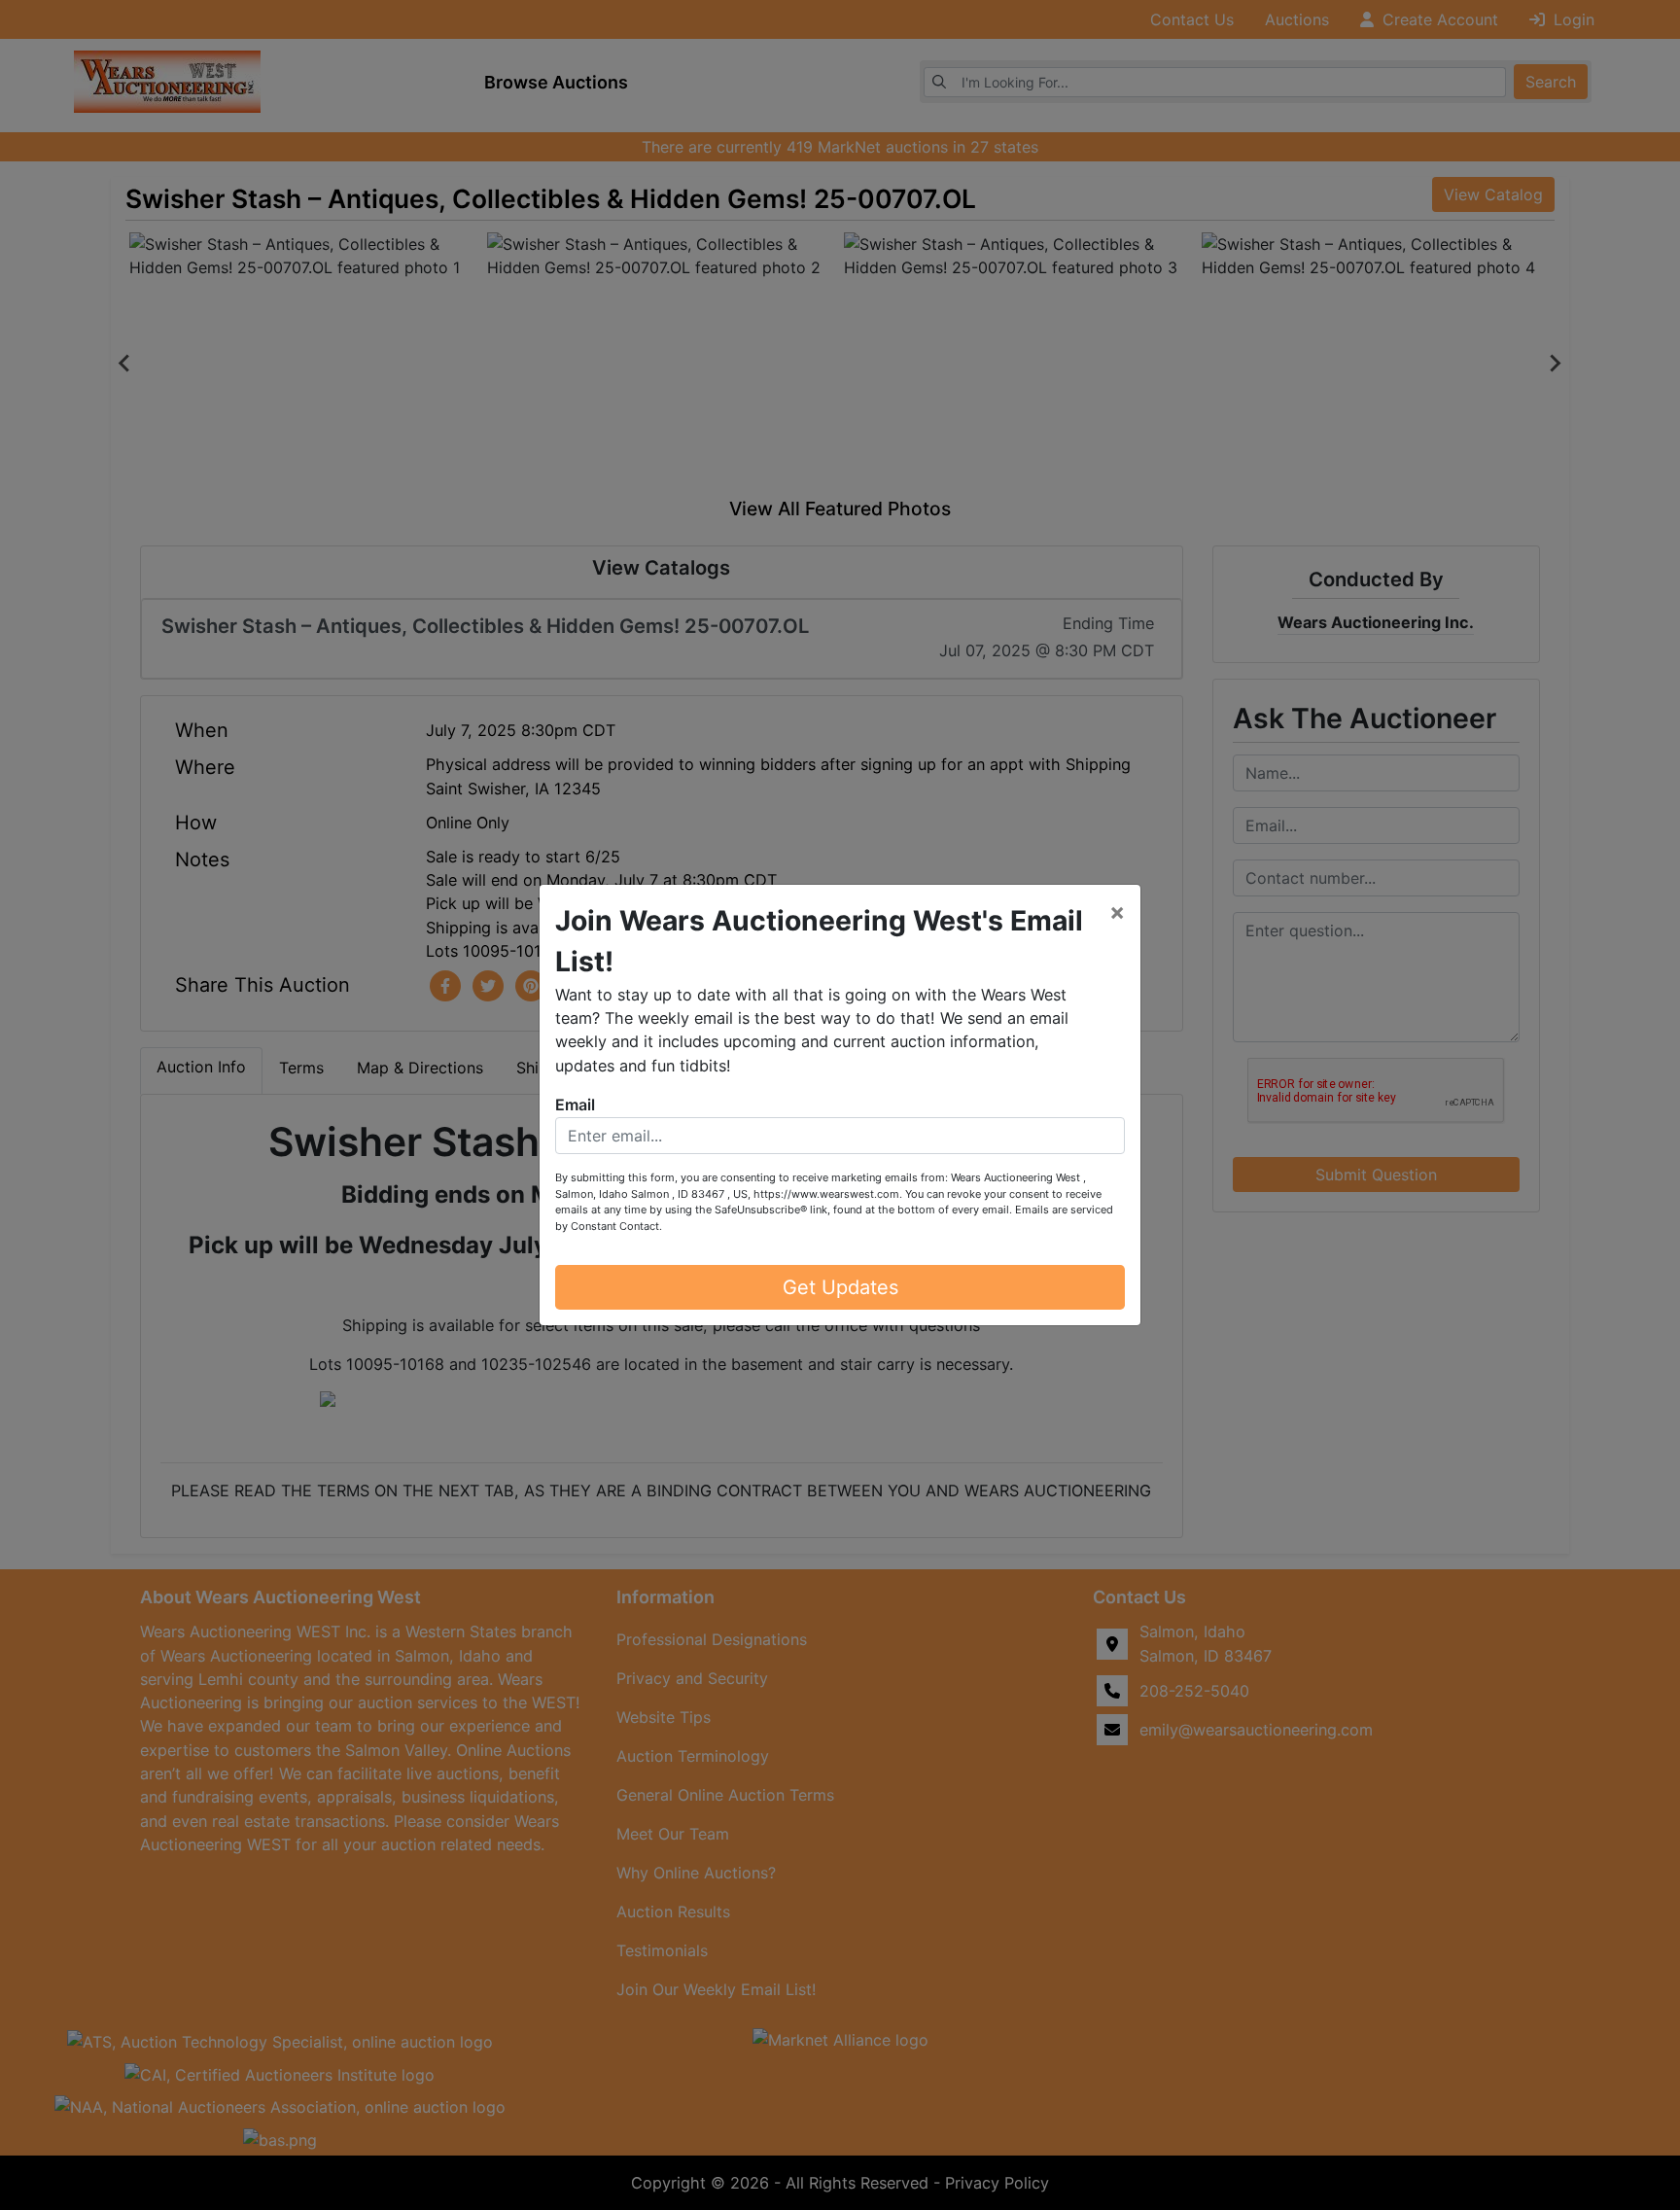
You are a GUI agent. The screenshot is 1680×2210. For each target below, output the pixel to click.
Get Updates (840, 1287)
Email (575, 1105)
